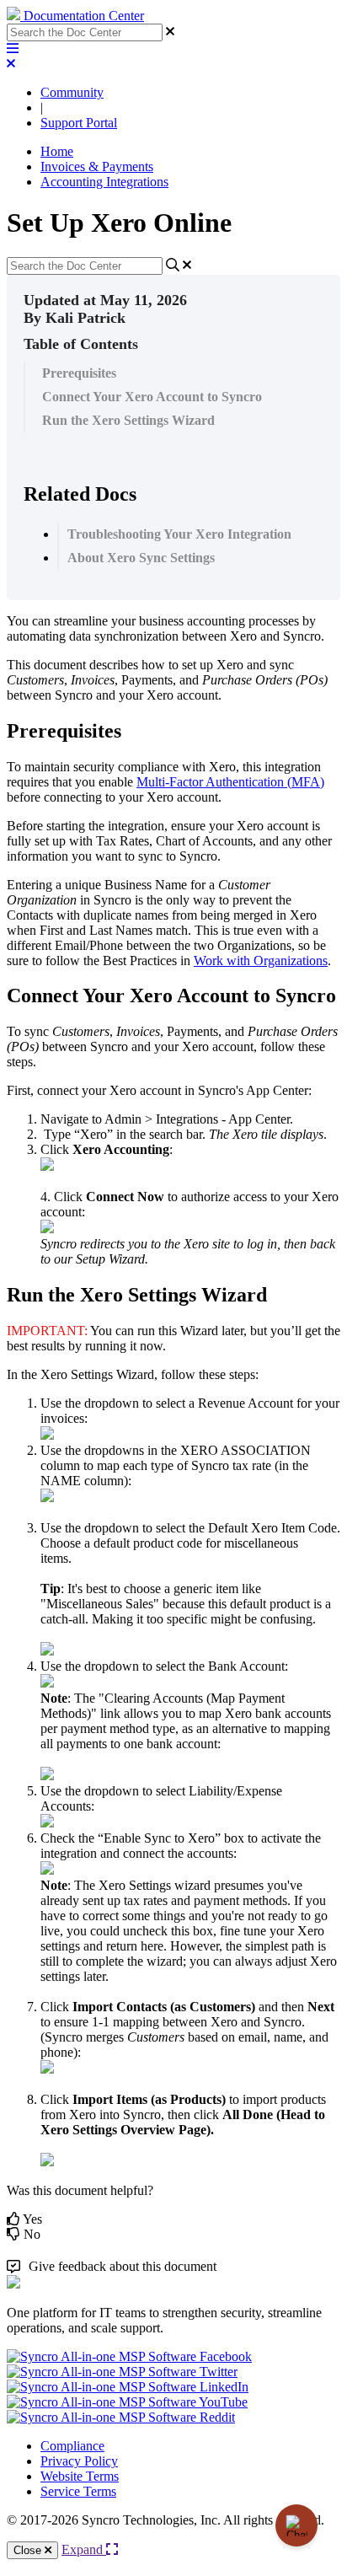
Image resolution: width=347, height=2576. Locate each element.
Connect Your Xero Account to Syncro (152, 397)
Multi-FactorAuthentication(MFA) (230, 782)
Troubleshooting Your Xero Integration (179, 534)
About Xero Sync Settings (141, 558)
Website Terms (80, 2476)
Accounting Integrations (104, 182)
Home (57, 151)
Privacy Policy (79, 2461)
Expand (84, 2549)
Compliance (72, 2446)
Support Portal (79, 123)
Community (72, 92)
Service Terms (78, 2491)
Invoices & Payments (97, 166)
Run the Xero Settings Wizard (128, 420)
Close (29, 2550)
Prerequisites (79, 373)
